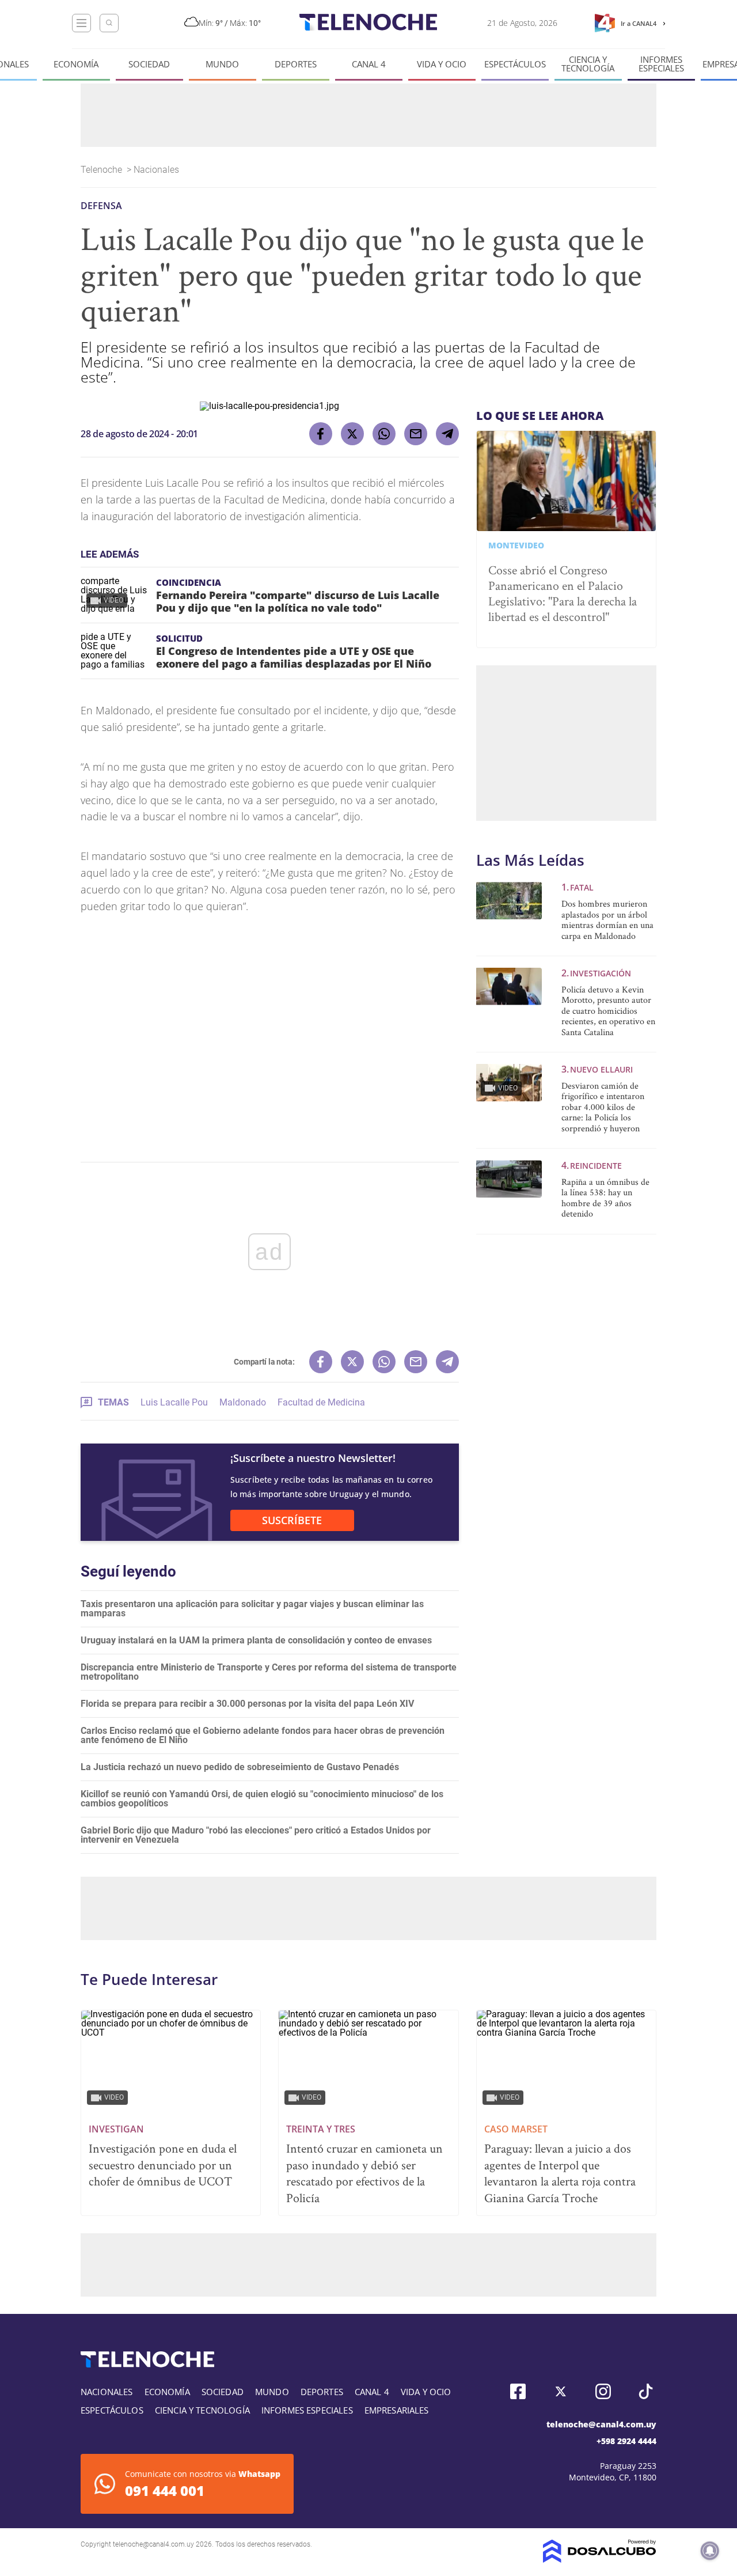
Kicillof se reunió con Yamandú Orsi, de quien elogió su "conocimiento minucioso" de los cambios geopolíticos (262, 1799)
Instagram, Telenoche (603, 2391)
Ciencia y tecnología (588, 64)
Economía (76, 64)
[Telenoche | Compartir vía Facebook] (321, 434)
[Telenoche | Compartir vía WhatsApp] (384, 434)
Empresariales (397, 2410)
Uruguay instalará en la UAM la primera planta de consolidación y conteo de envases (256, 1640)
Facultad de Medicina (321, 1402)
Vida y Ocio (442, 64)
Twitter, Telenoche (561, 2391)
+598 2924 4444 (626, 2441)
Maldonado (243, 1402)
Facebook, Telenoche (518, 2391)
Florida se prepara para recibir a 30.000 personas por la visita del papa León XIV (247, 1704)
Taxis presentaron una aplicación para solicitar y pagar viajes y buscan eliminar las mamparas (252, 1609)
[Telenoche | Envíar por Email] (416, 434)
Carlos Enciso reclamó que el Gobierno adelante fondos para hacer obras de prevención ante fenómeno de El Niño (263, 1735)
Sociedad (149, 64)
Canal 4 (369, 64)
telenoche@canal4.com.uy (601, 2424)
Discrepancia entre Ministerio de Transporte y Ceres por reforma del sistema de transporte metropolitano (269, 1672)
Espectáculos (515, 64)
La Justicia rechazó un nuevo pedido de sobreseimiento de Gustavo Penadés (240, 1767)
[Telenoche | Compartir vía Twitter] (352, 434)
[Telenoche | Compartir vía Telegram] (447, 434)
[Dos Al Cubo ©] (600, 2560)
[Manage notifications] (710, 2551)
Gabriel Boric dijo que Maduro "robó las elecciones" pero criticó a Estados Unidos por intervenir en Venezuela (256, 1835)
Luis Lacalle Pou (174, 1402)
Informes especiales (661, 64)
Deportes (296, 64)
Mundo (222, 64)
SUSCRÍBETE (292, 1520)
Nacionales (157, 170)
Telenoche (102, 170)
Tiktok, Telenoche (646, 2391)
